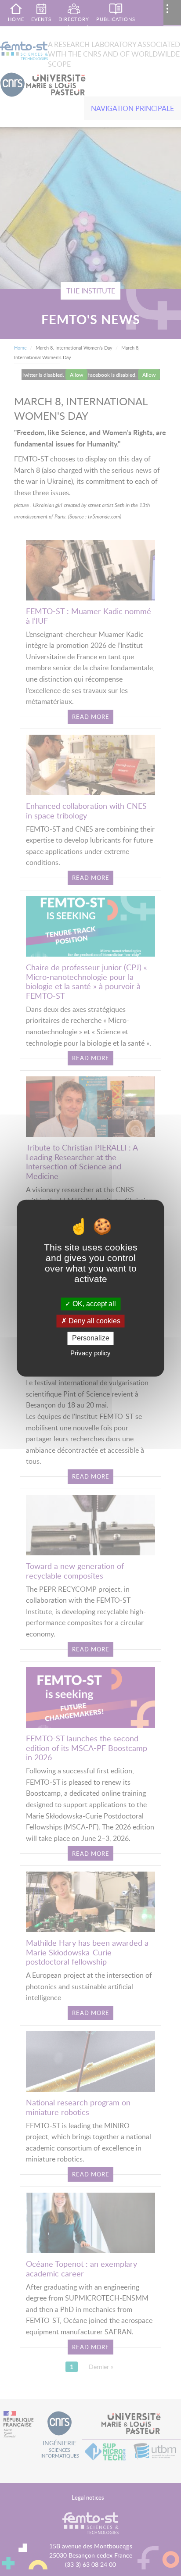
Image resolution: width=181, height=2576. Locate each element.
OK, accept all (93, 1304)
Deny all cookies (94, 1321)
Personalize (91, 1338)
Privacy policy (90, 1353)
